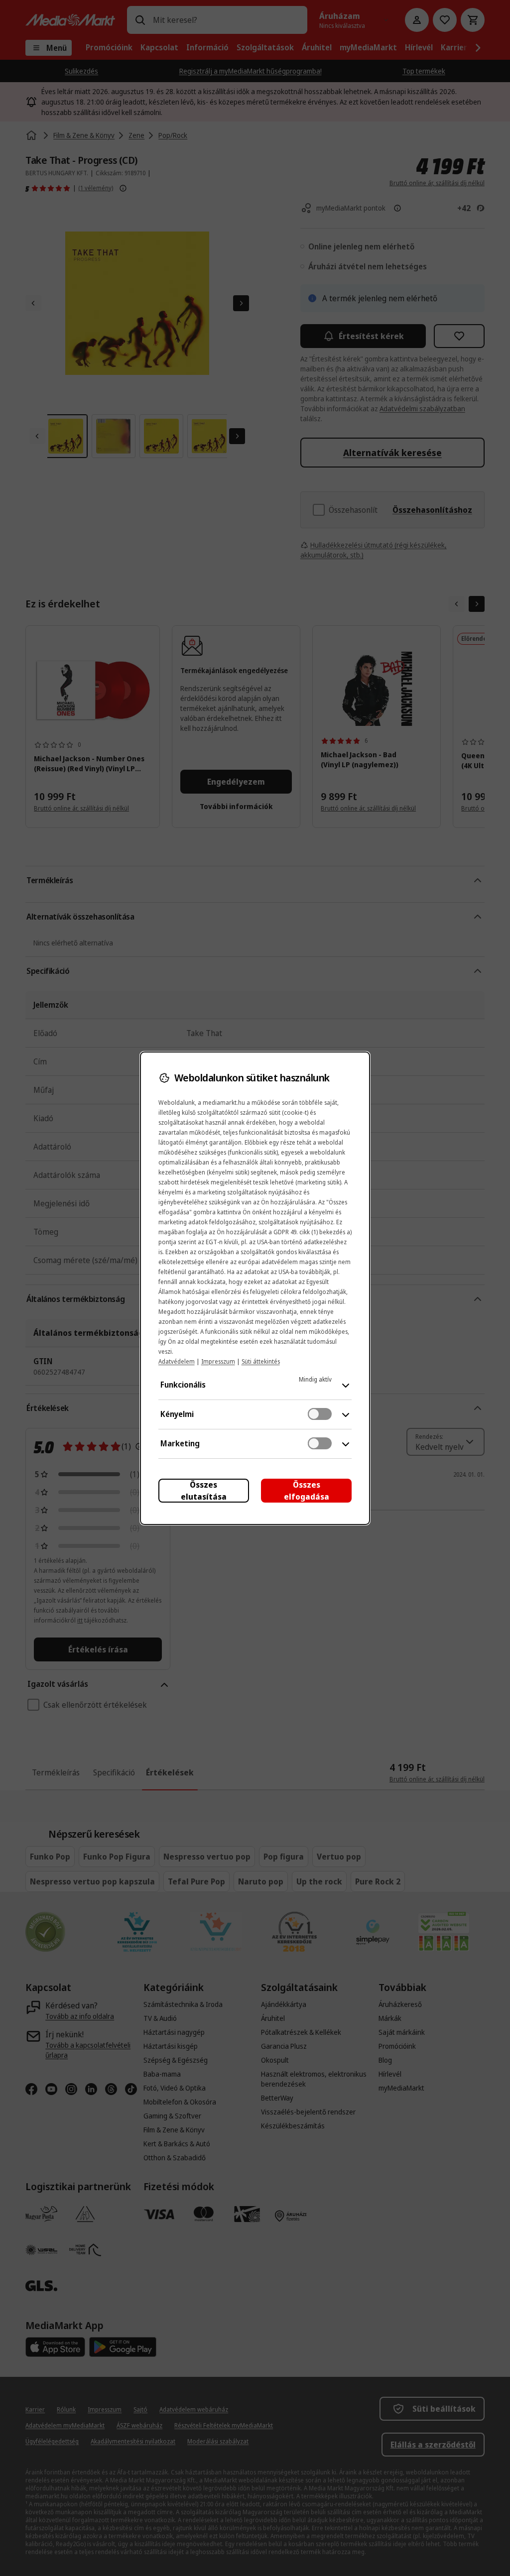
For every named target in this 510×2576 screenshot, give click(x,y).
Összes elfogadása (307, 1491)
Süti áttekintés (261, 1361)
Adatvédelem (177, 1361)
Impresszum (218, 1361)
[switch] (320, 1414)
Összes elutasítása (204, 1491)
